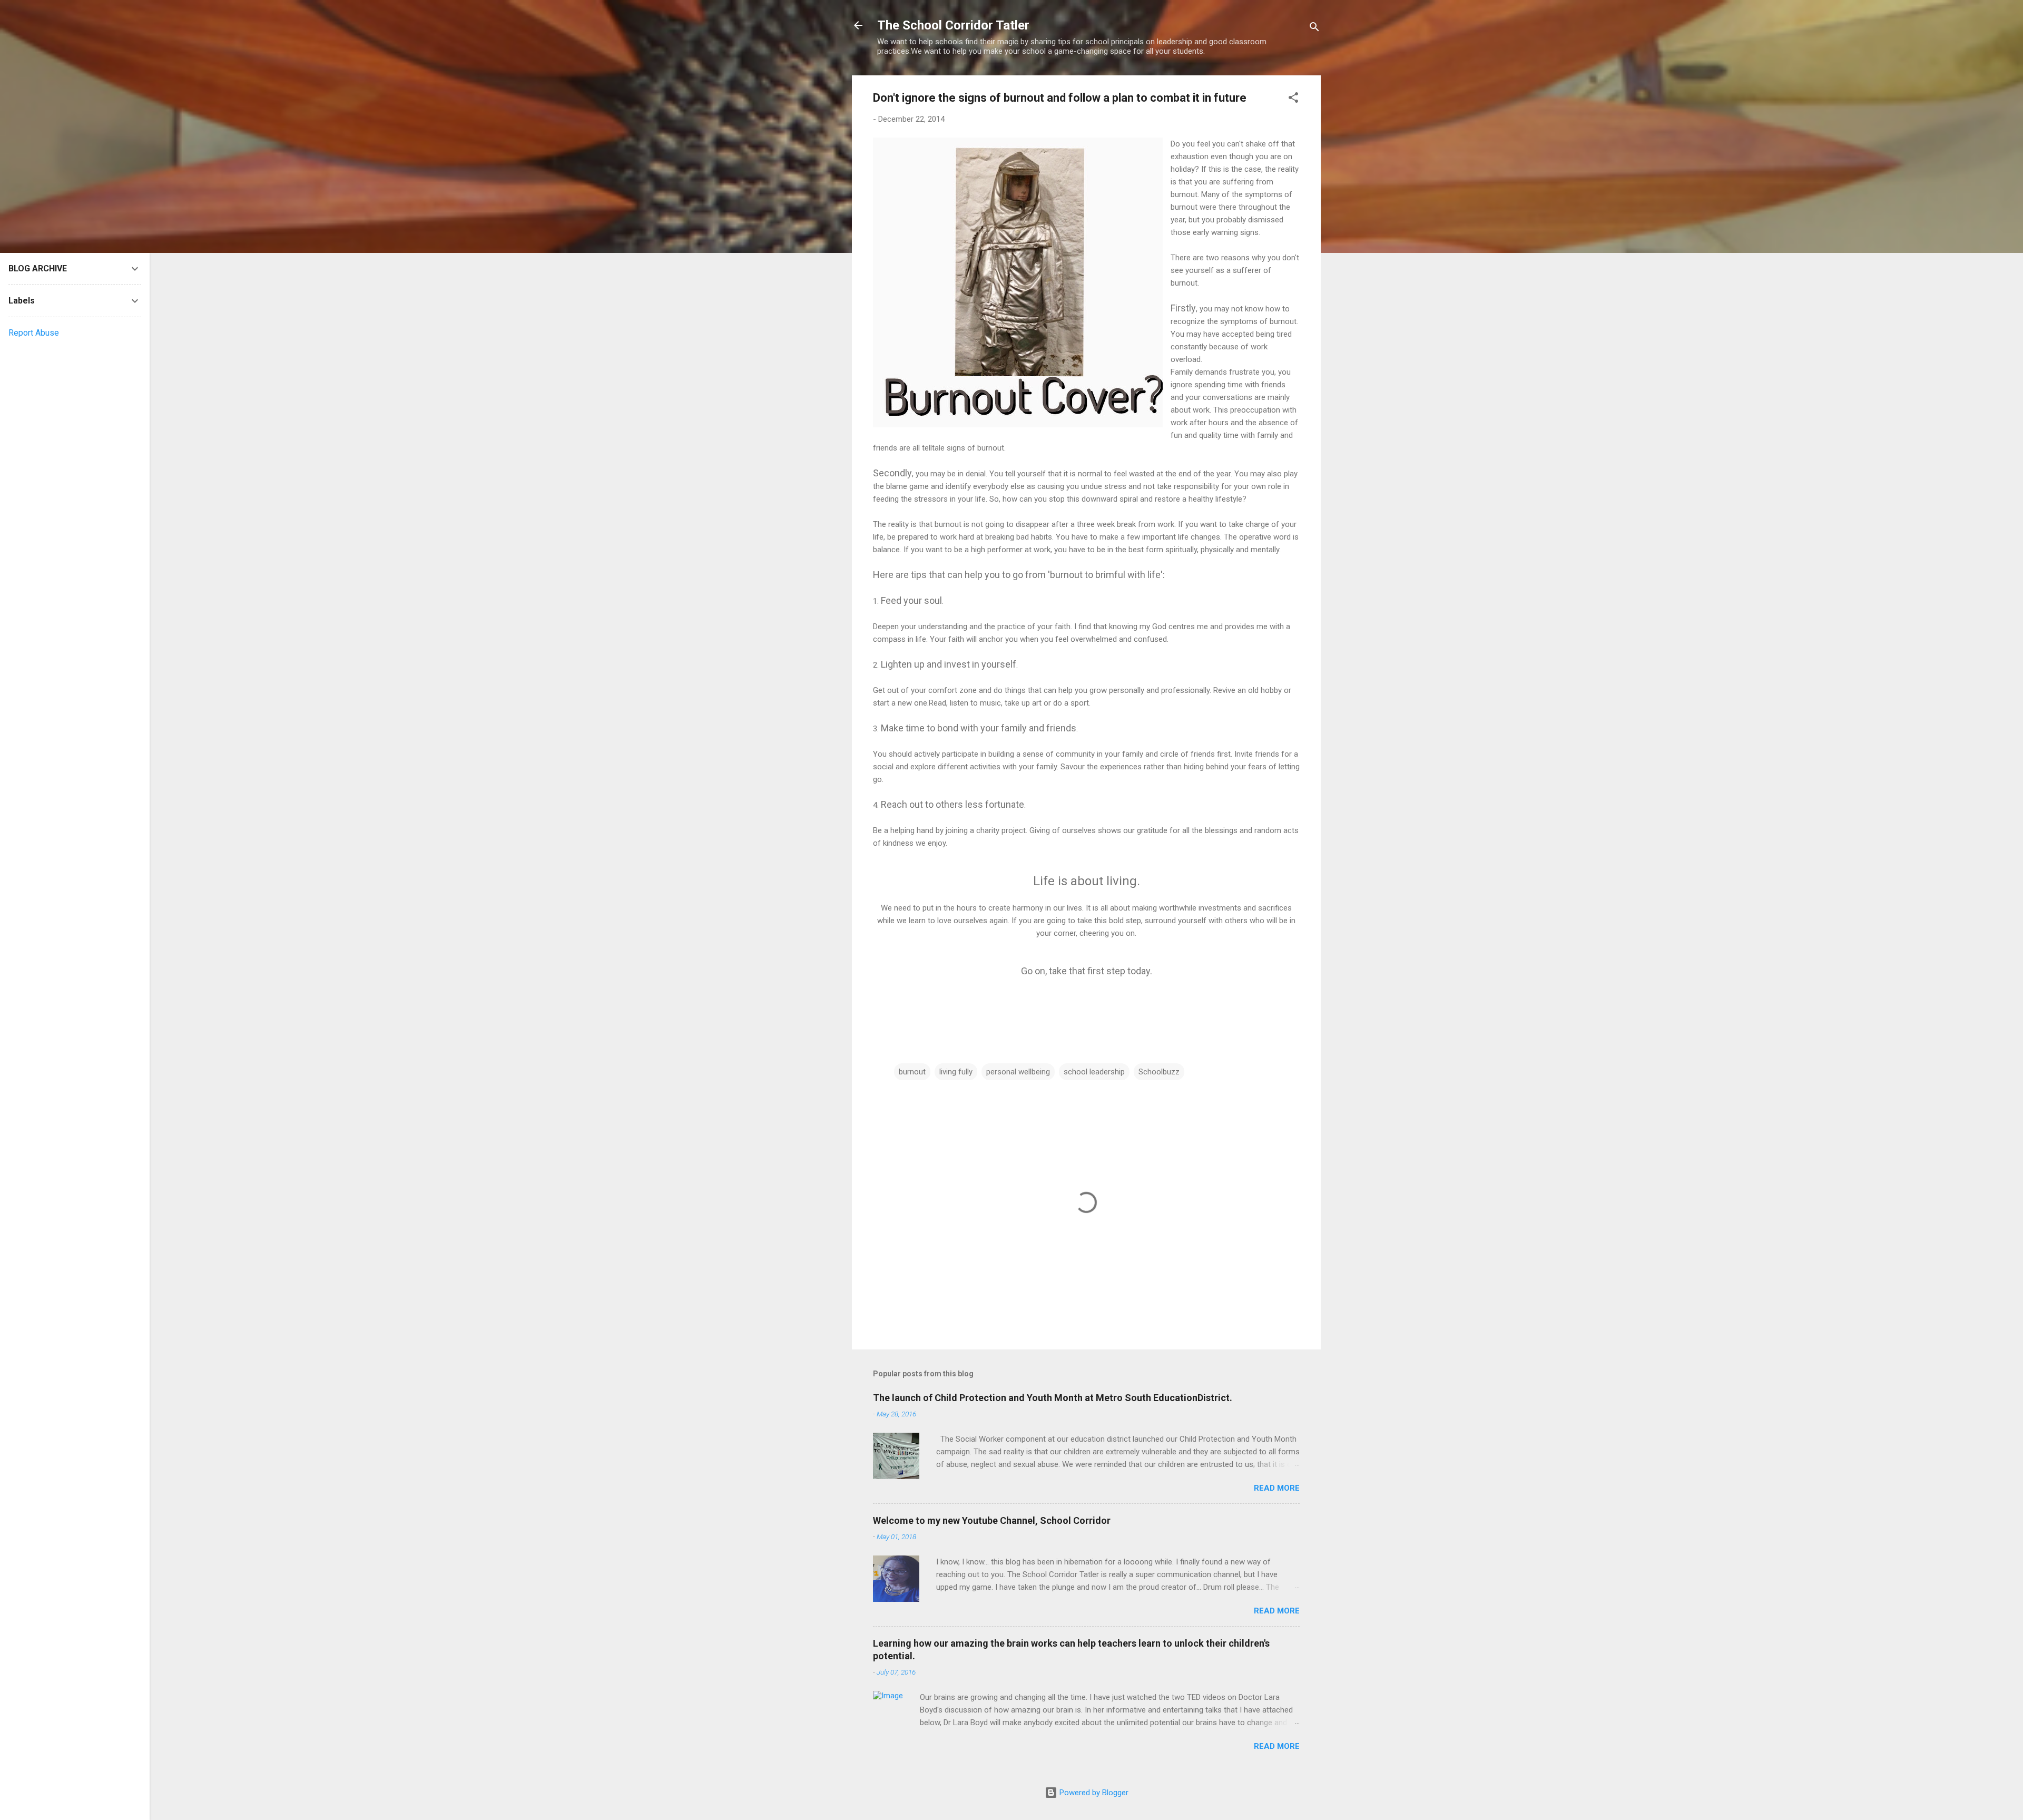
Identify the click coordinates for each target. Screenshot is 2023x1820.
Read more (1277, 1488)
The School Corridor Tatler (953, 25)
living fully (956, 1072)
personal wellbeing (1018, 1072)
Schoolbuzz (1159, 1072)
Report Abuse (34, 333)
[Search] (1314, 29)
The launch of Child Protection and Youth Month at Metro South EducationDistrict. (1053, 1398)
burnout (912, 1072)
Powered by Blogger (1093, 1793)
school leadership (1094, 1072)
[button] (1293, 99)
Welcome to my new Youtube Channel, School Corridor (992, 1520)
